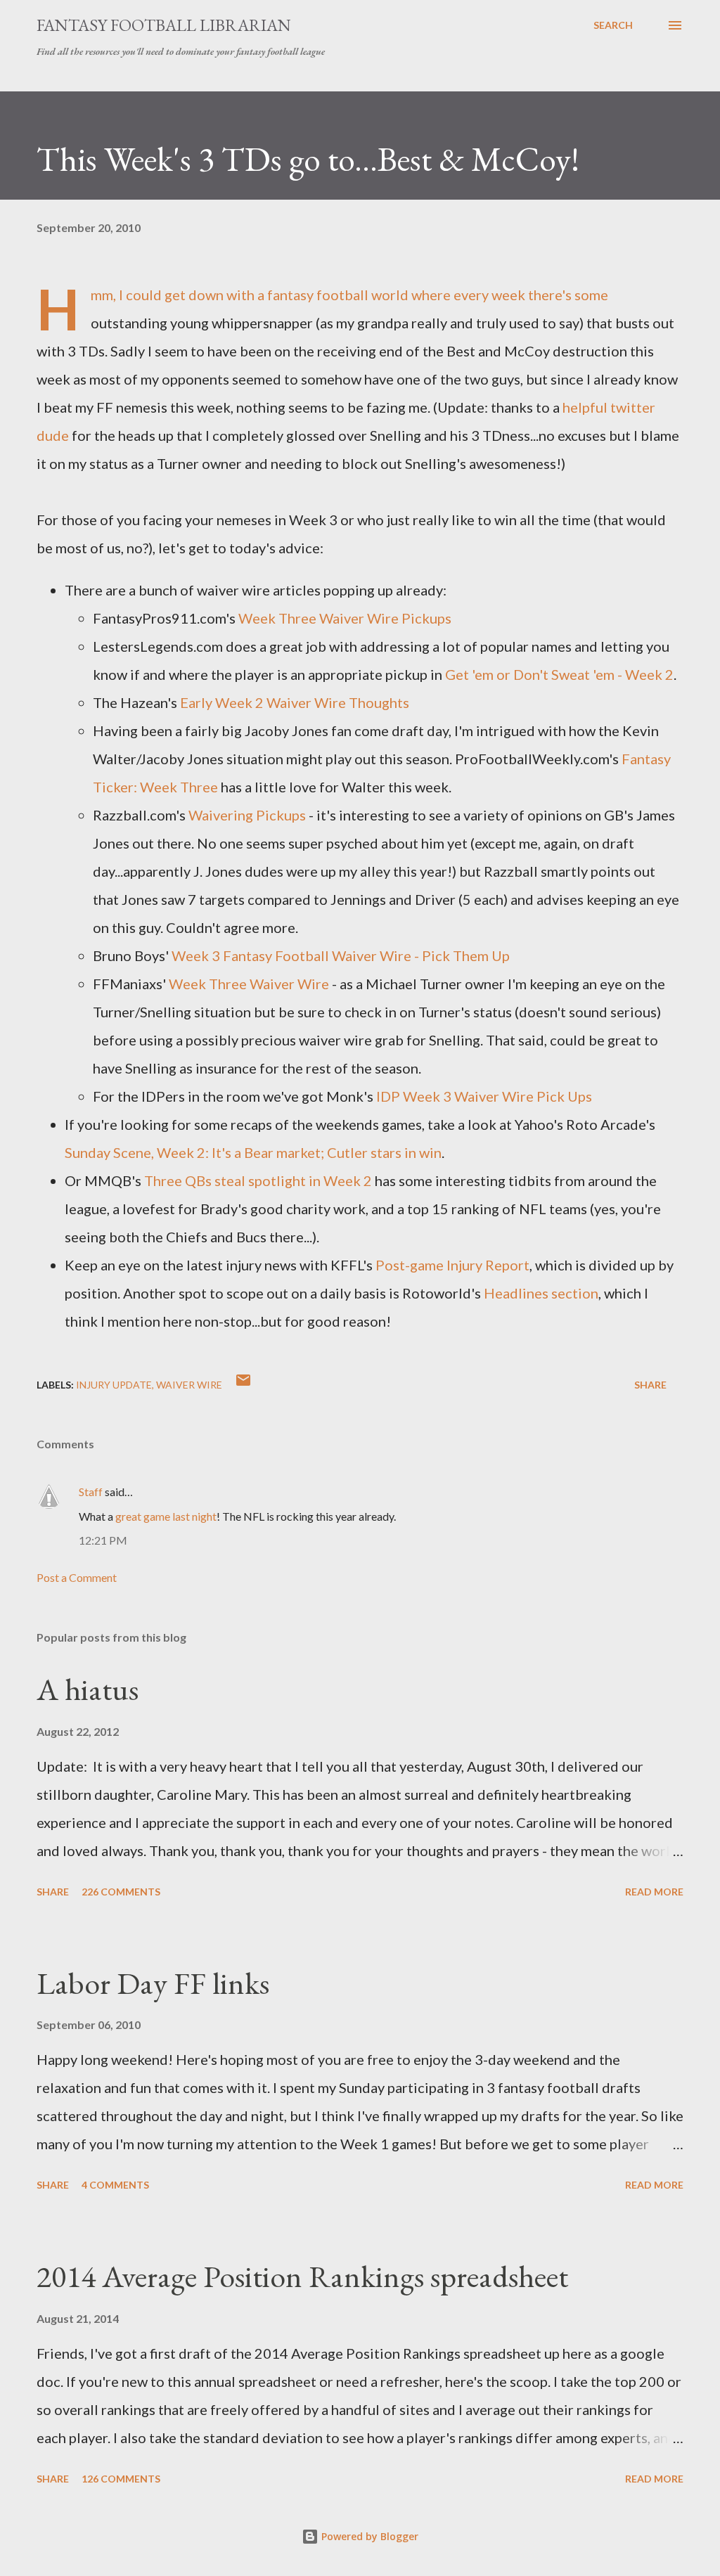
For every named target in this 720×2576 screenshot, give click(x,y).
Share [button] (650, 1385)
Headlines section (541, 1293)
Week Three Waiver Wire (249, 984)
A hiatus (88, 1689)
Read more (654, 1892)
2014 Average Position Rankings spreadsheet (302, 2276)
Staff (91, 1492)
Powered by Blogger (368, 2536)
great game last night (166, 1516)
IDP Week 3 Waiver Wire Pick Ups (484, 1096)
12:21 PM (103, 1540)
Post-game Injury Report (452, 1265)
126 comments (121, 2479)
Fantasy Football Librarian (164, 25)
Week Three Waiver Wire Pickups (345, 618)
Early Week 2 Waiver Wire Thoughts (295, 702)
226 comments (121, 1892)
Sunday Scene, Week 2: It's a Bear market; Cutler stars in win (253, 1152)
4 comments (115, 2185)
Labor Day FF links (153, 1983)
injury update (114, 1385)
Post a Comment (77, 1577)
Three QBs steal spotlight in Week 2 (258, 1180)
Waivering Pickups (247, 815)
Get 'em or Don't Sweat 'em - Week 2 (559, 674)
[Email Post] (243, 1385)
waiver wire (189, 1385)
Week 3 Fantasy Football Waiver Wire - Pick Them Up (341, 955)
